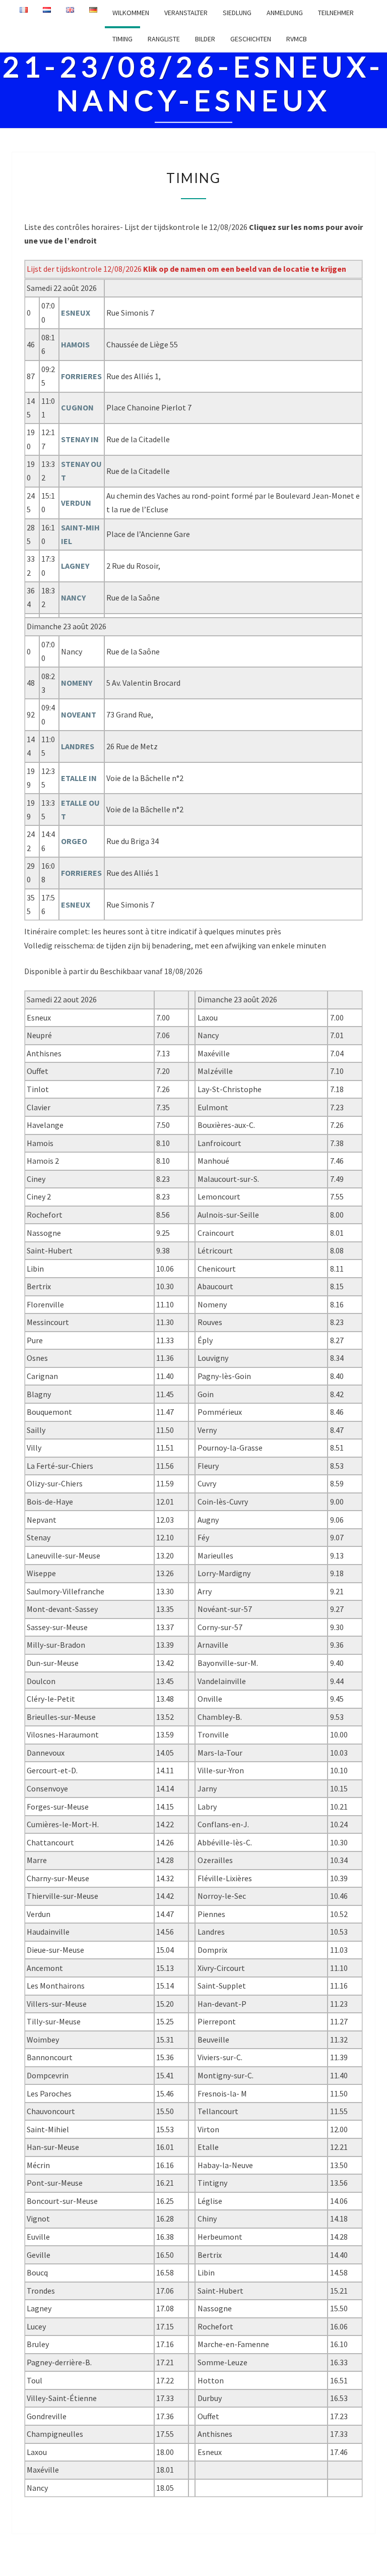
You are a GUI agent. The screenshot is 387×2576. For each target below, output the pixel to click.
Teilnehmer (336, 13)
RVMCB (297, 39)
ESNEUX (76, 313)
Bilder (205, 39)
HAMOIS (75, 344)
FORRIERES (81, 376)
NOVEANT (79, 714)
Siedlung (237, 13)
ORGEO (74, 841)
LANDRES (78, 746)
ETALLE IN (79, 778)
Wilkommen (131, 13)
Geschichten (251, 39)
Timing (122, 39)
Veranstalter (186, 13)
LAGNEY (75, 566)
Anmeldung (285, 13)
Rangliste (164, 39)
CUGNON (77, 407)
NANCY (73, 597)
